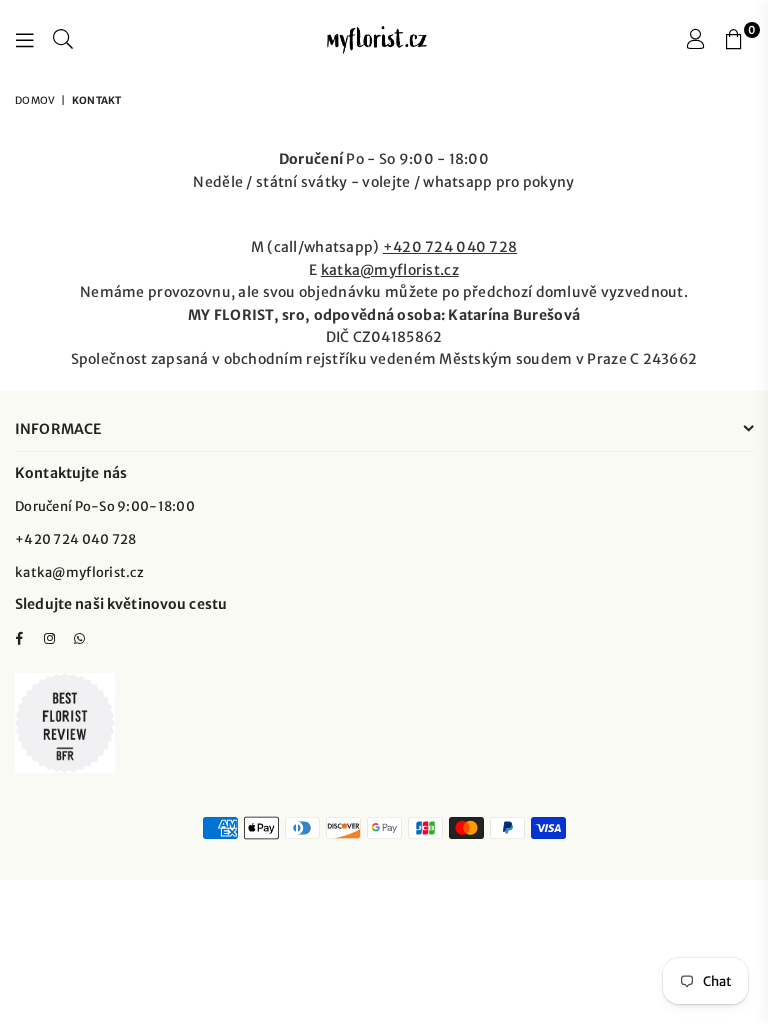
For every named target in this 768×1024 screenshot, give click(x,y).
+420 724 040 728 (450, 247)
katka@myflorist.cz (390, 270)
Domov (35, 100)
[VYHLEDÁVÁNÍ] (63, 40)
